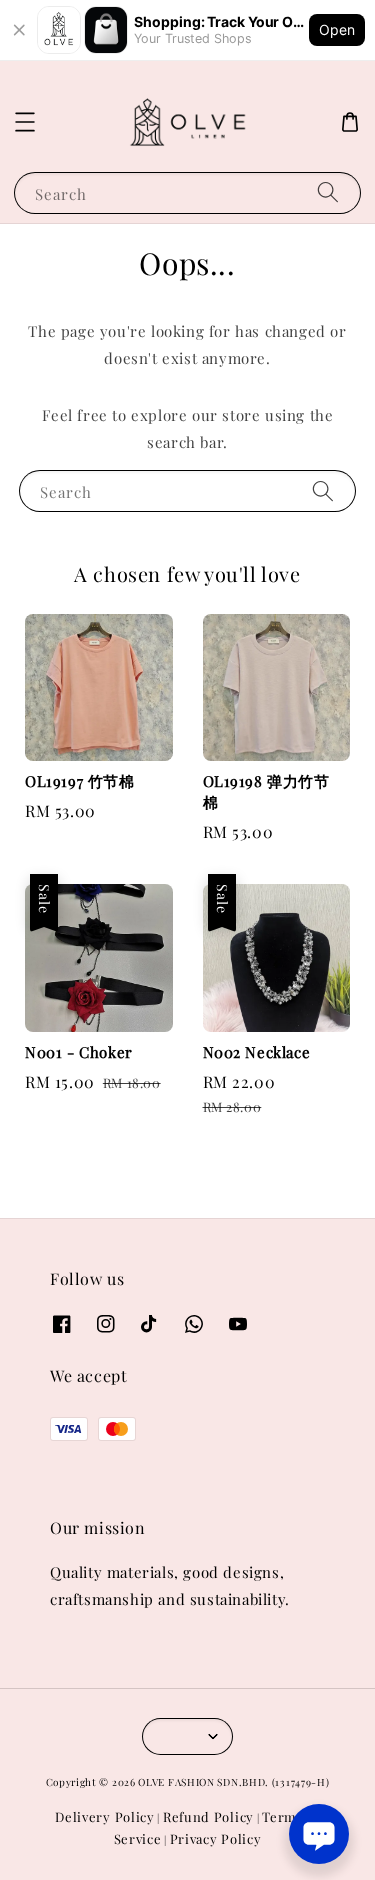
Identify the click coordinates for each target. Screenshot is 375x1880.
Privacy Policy (216, 1838)
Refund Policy (208, 1816)
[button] (25, 122)
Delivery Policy (105, 1816)
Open (337, 29)
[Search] (328, 192)
